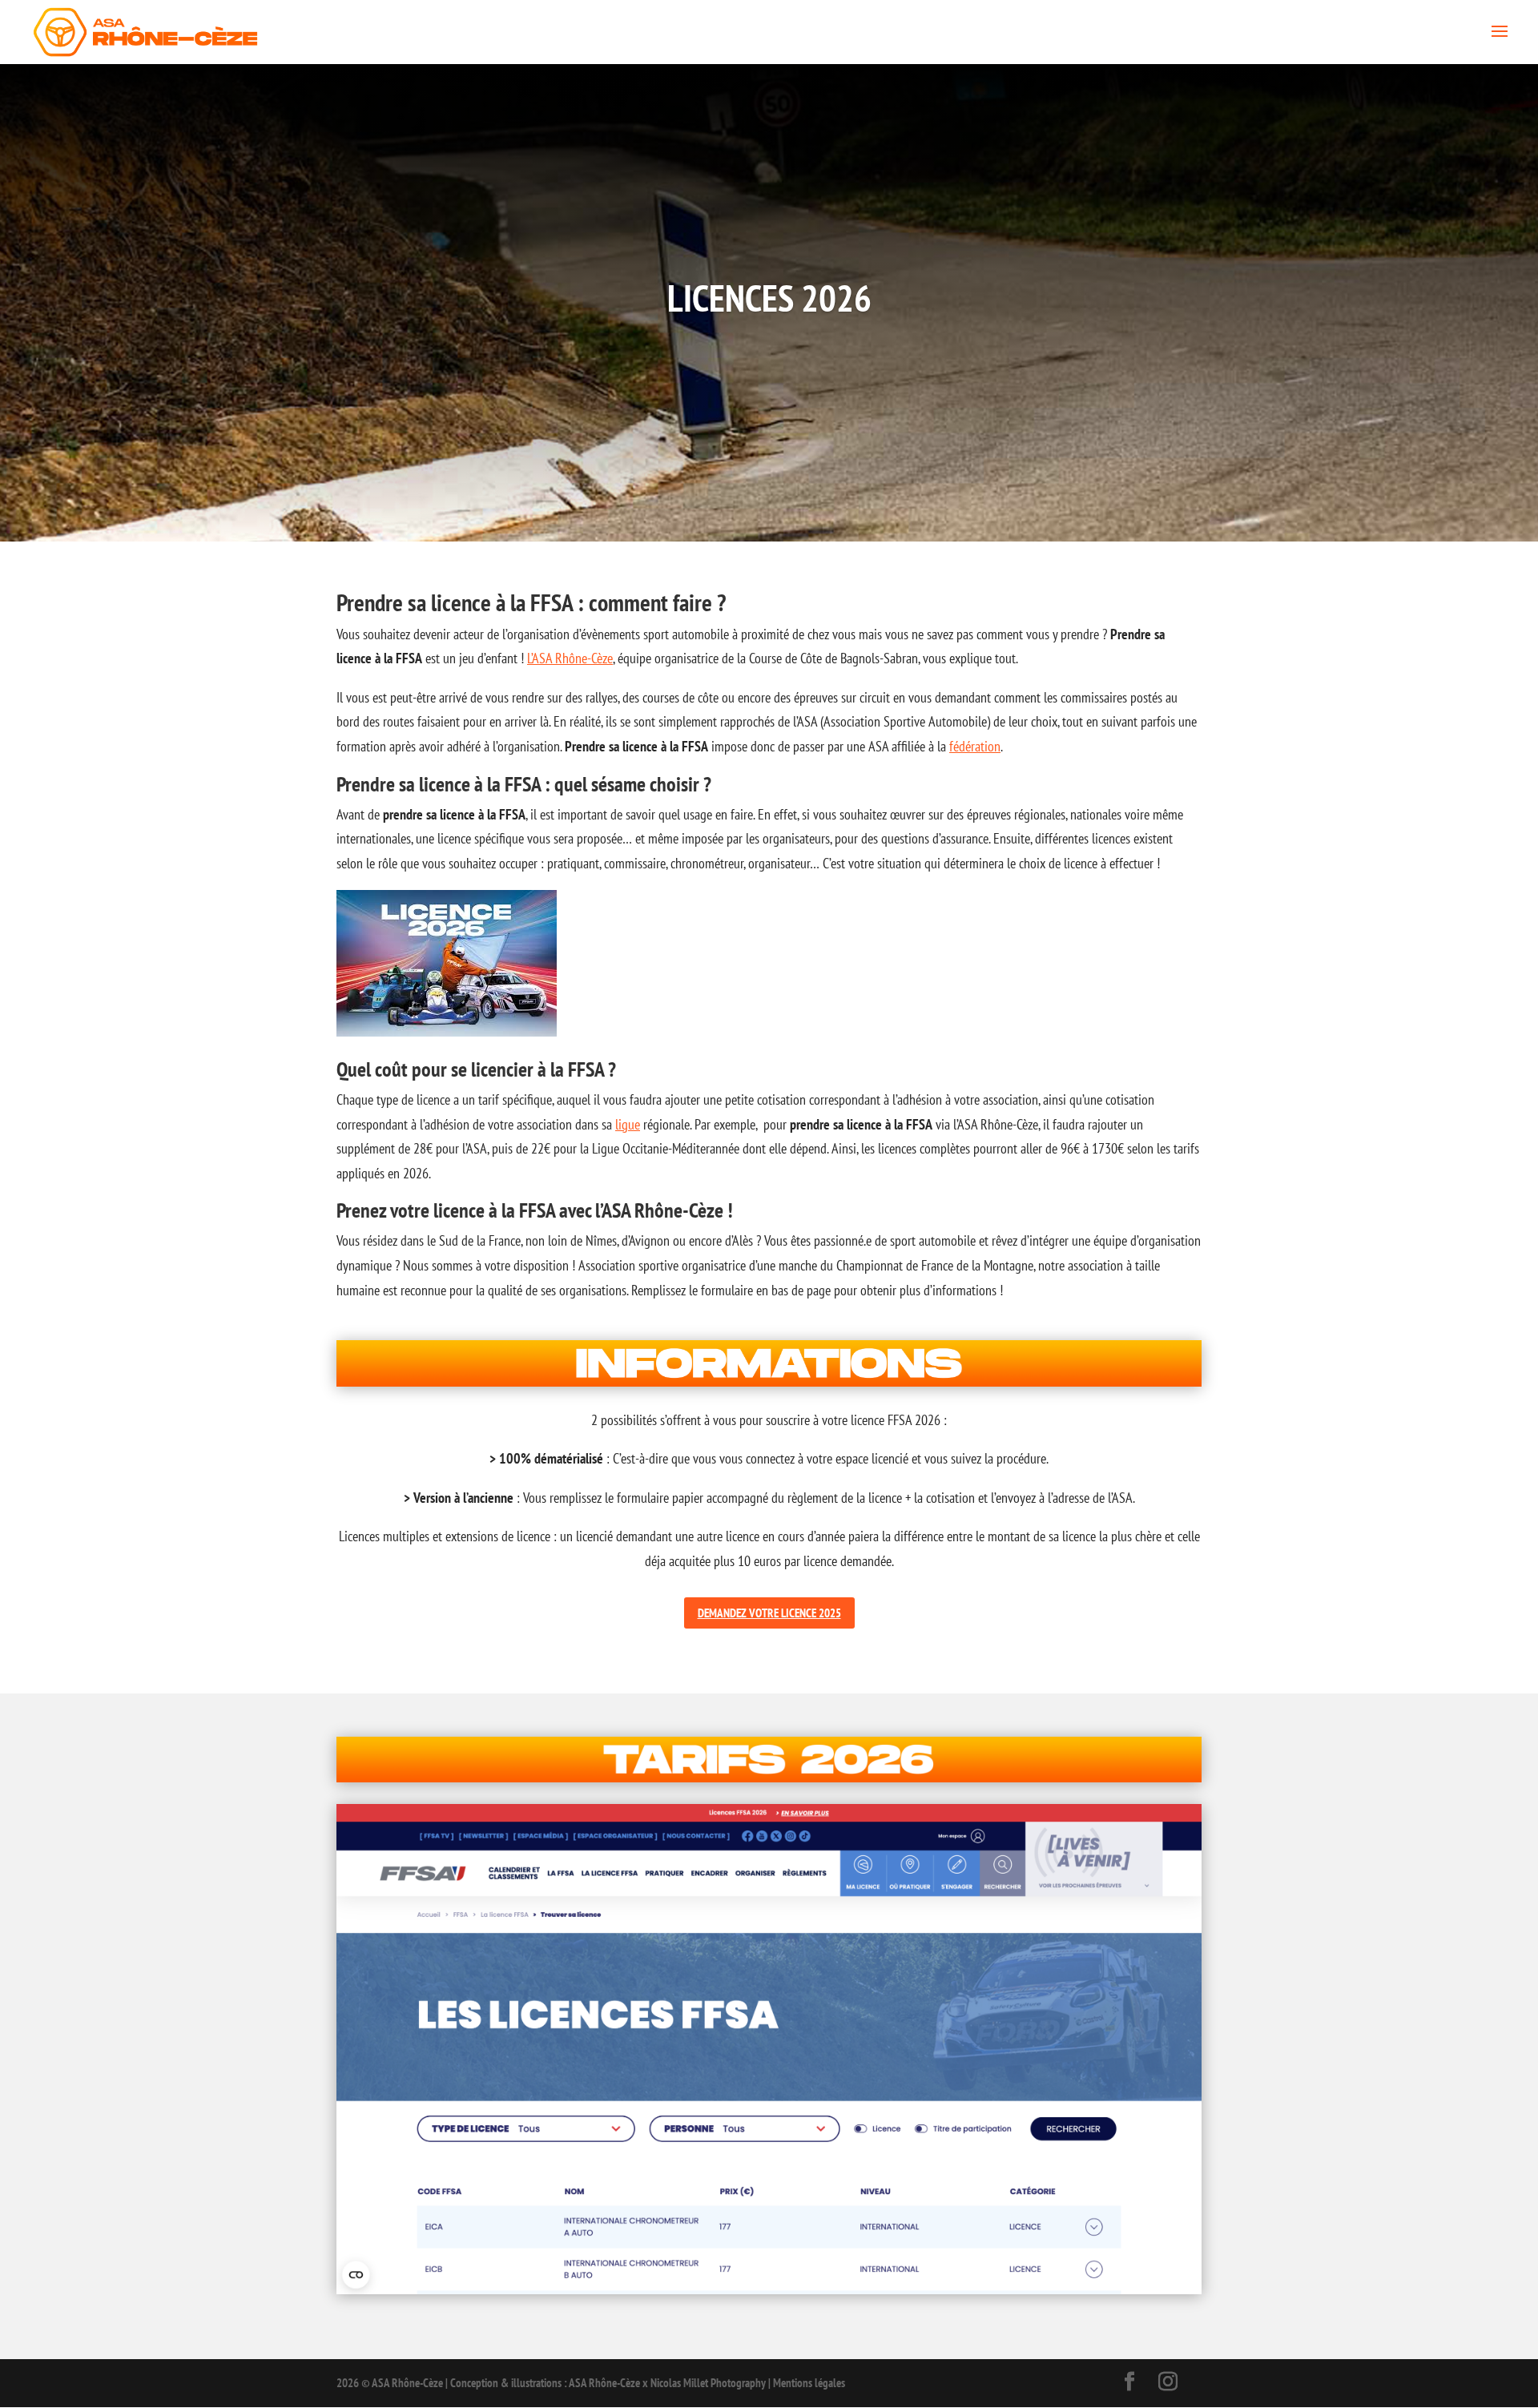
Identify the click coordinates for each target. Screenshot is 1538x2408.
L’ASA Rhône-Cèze (570, 658)
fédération (975, 746)
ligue (628, 1124)
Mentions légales (809, 2383)
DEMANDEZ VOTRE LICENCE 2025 (769, 1613)
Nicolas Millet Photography (708, 2383)
